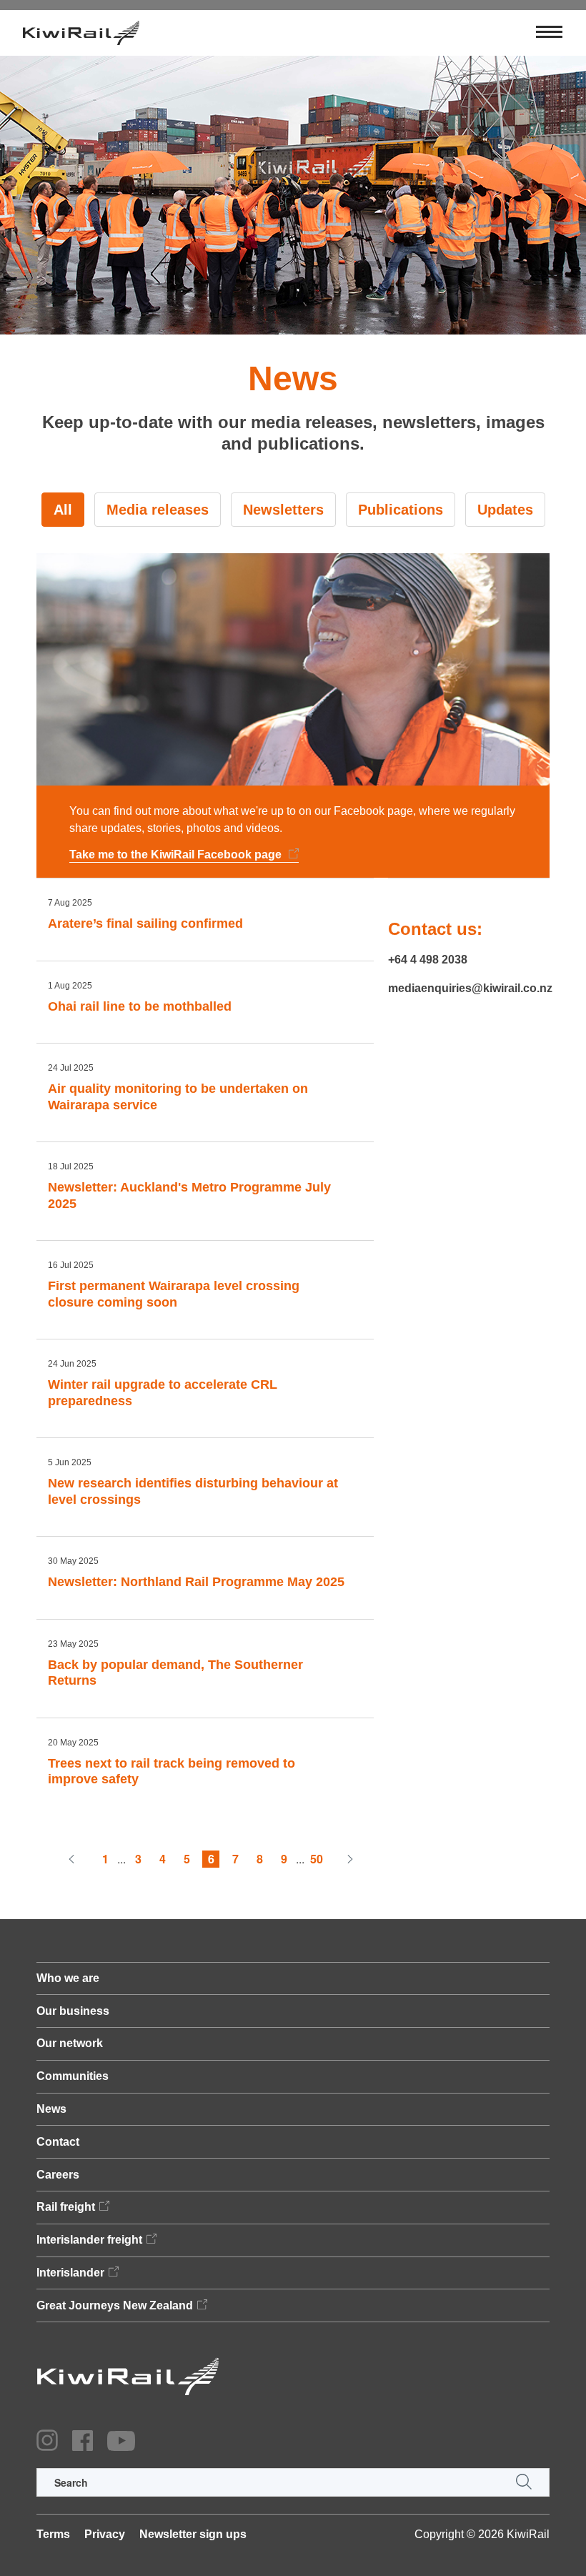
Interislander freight (89, 2240)
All (63, 510)
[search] (293, 2482)
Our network (70, 2043)
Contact (58, 2142)
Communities (73, 2076)
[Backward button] (71, 1859)
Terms (53, 2534)
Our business (73, 2011)
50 (317, 1859)
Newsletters (283, 510)
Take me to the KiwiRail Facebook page (177, 854)
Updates (505, 510)
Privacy (105, 2534)
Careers (58, 2175)
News (51, 2109)
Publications (401, 510)
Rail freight (66, 2207)
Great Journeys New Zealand (115, 2305)
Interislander (70, 2273)
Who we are (68, 1978)
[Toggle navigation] (549, 33)
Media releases (158, 510)
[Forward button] (350, 1859)
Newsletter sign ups (193, 2534)
